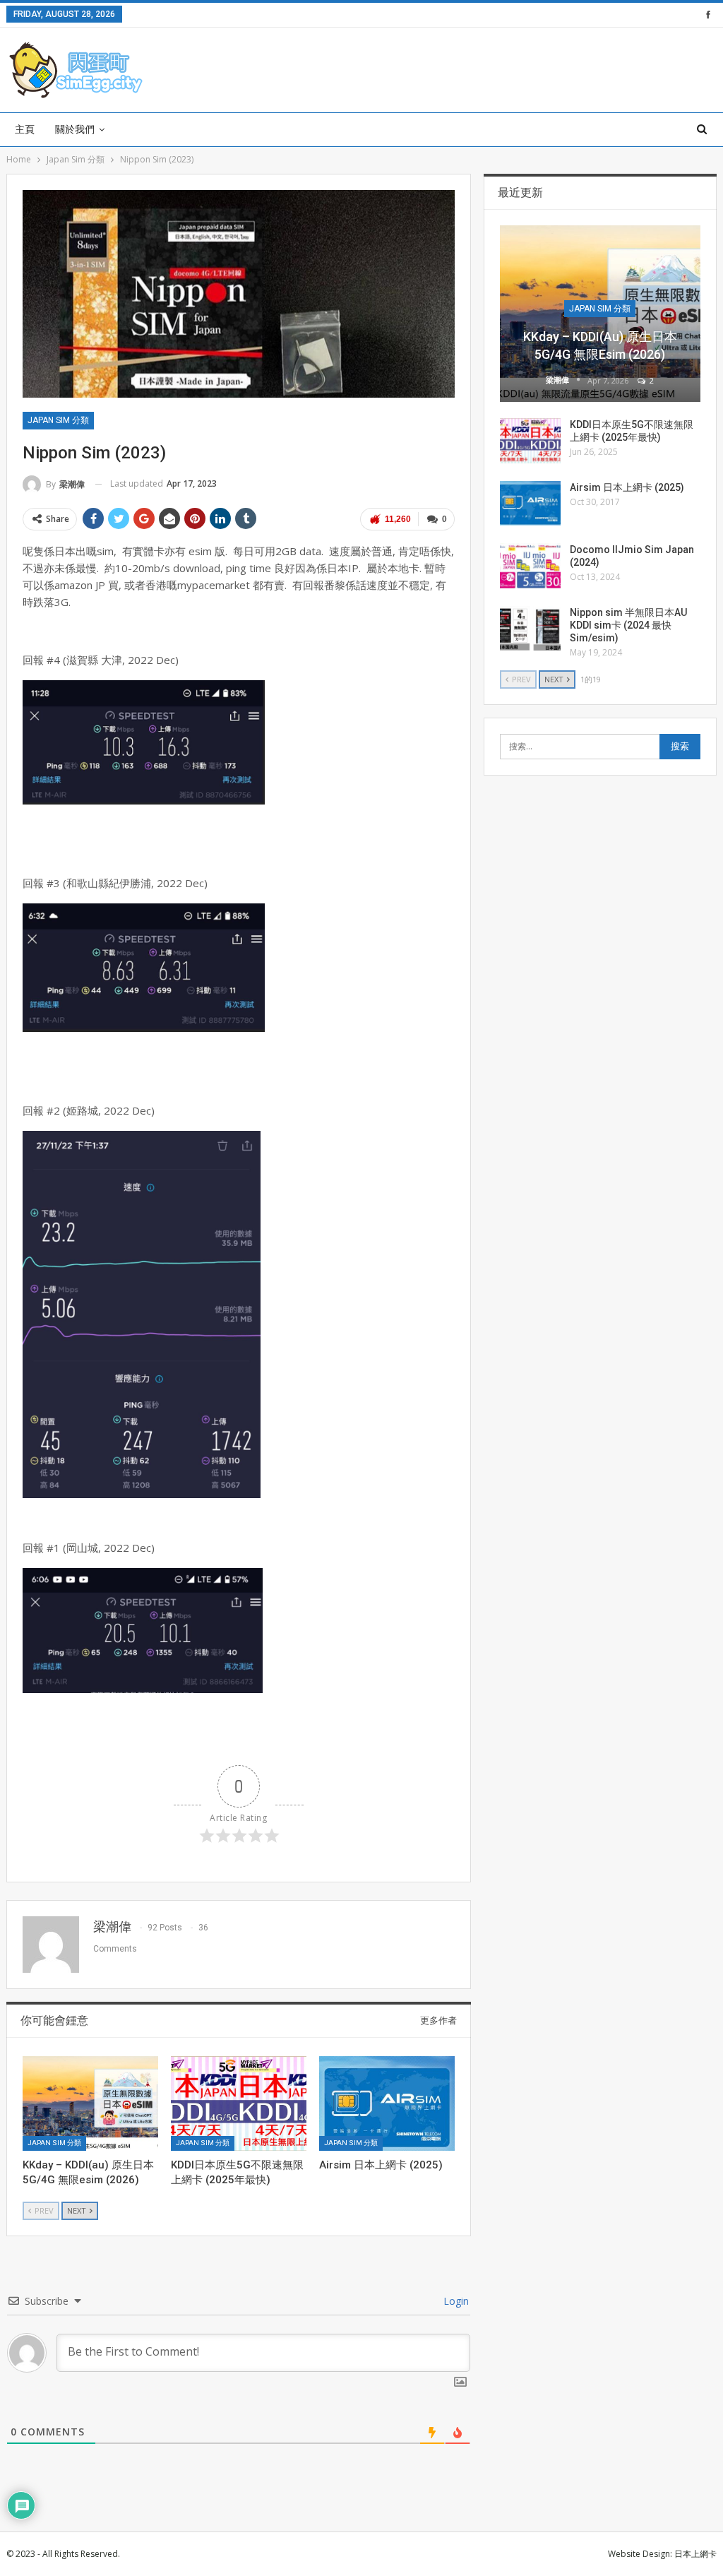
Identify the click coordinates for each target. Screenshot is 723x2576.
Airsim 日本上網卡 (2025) (627, 487)
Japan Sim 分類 (58, 420)
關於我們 (75, 129)
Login (455, 2301)
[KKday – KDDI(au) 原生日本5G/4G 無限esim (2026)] (90, 2103)
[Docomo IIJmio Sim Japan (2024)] (530, 566)
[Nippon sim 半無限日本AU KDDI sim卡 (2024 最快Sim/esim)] (530, 629)
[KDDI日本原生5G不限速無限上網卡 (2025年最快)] (239, 2103)
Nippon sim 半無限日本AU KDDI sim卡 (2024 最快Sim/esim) (628, 625)
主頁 (25, 129)
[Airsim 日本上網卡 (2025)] (387, 2103)
